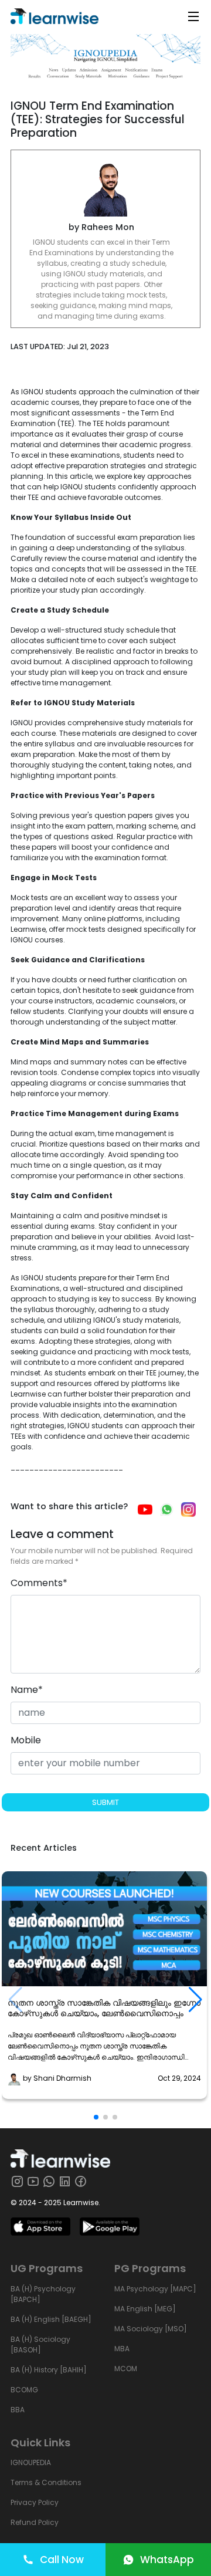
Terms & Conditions (46, 2482)
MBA (122, 2349)
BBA (18, 2410)
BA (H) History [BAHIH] (49, 2370)
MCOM (126, 2369)
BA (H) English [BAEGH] (51, 2319)
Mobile (26, 1740)
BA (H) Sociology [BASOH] (40, 2345)
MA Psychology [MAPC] (155, 2289)
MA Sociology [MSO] (151, 2329)
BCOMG (24, 2390)
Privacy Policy (35, 2502)
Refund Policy (35, 2522)
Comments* (39, 1583)
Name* (27, 1690)
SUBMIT (105, 1802)
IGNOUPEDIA (31, 2462)
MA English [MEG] (145, 2309)
